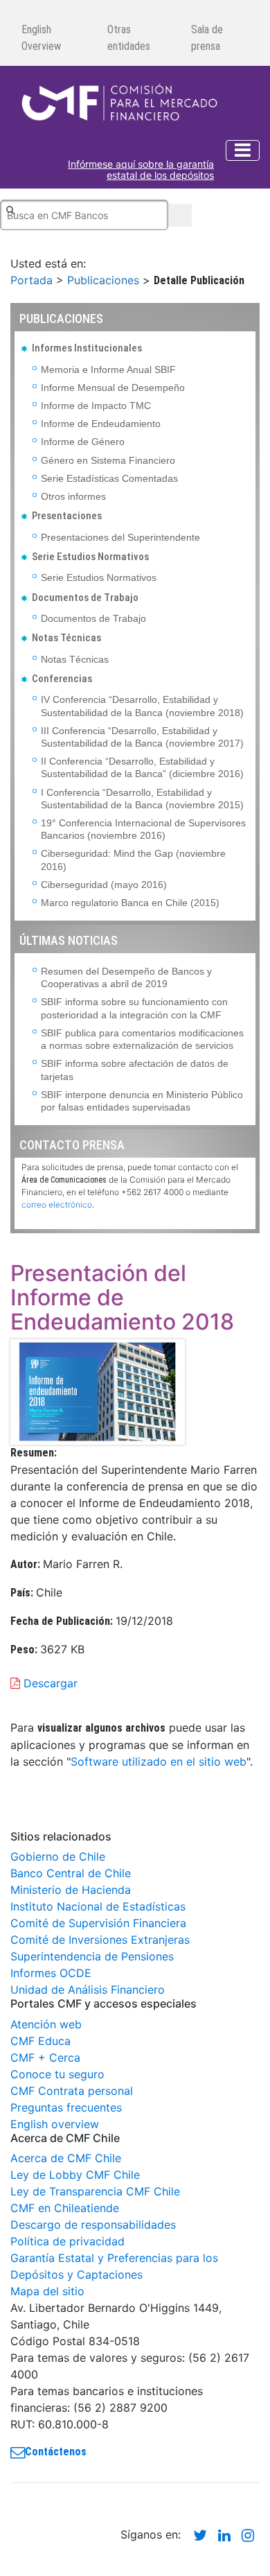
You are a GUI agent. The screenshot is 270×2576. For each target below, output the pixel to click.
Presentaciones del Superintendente (120, 537)
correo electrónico (57, 1204)
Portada (31, 280)
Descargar (49, 1683)
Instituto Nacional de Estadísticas (98, 1906)
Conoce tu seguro (57, 2074)
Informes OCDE (51, 1973)
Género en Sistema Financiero (108, 460)
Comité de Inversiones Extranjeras (100, 1940)
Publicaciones (103, 280)
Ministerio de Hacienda (71, 1890)
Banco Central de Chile (71, 1873)
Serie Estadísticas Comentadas (109, 478)
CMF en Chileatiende (65, 2208)
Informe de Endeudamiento (101, 424)
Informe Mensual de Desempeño (113, 388)
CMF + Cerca (45, 2057)
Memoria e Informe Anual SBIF (108, 369)
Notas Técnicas (75, 659)
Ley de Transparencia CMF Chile (95, 2191)
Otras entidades (129, 38)
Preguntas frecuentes (66, 2107)
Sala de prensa (207, 38)
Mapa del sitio (47, 2291)
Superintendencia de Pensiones (92, 1956)
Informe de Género (83, 442)
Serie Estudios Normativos (99, 577)
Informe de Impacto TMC (96, 406)
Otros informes (73, 496)
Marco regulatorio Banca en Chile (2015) (130, 903)
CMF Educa (40, 2041)
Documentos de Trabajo (93, 618)
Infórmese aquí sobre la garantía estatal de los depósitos (141, 170)
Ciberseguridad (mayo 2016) (104, 885)
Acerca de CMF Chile (66, 2158)
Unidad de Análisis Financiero (88, 1990)
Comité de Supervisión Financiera (98, 1923)
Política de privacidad (67, 2241)
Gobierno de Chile (58, 1856)
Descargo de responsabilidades (93, 2225)
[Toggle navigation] (243, 150)
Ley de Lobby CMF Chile (75, 2175)
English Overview (41, 38)
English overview (55, 2124)
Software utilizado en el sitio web (159, 1761)
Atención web (46, 2024)
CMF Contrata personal (72, 2091)
